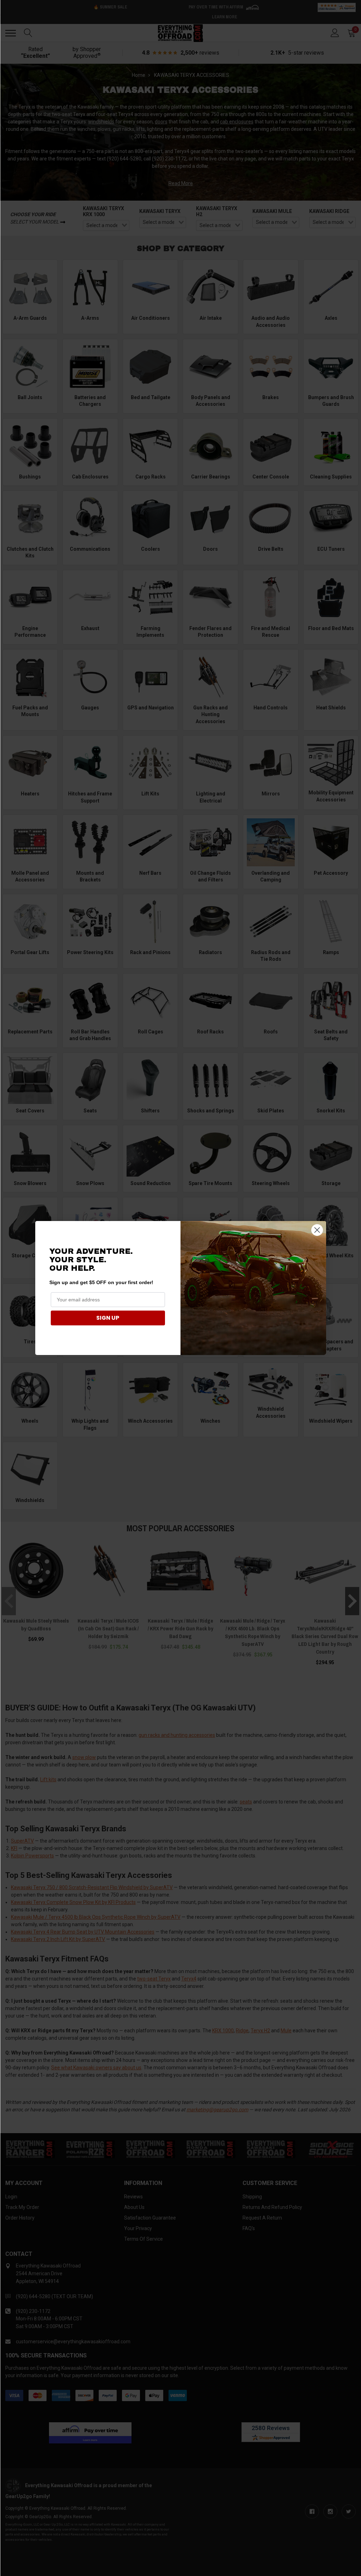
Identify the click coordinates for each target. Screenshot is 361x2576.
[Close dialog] (317, 1230)
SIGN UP (108, 1318)
